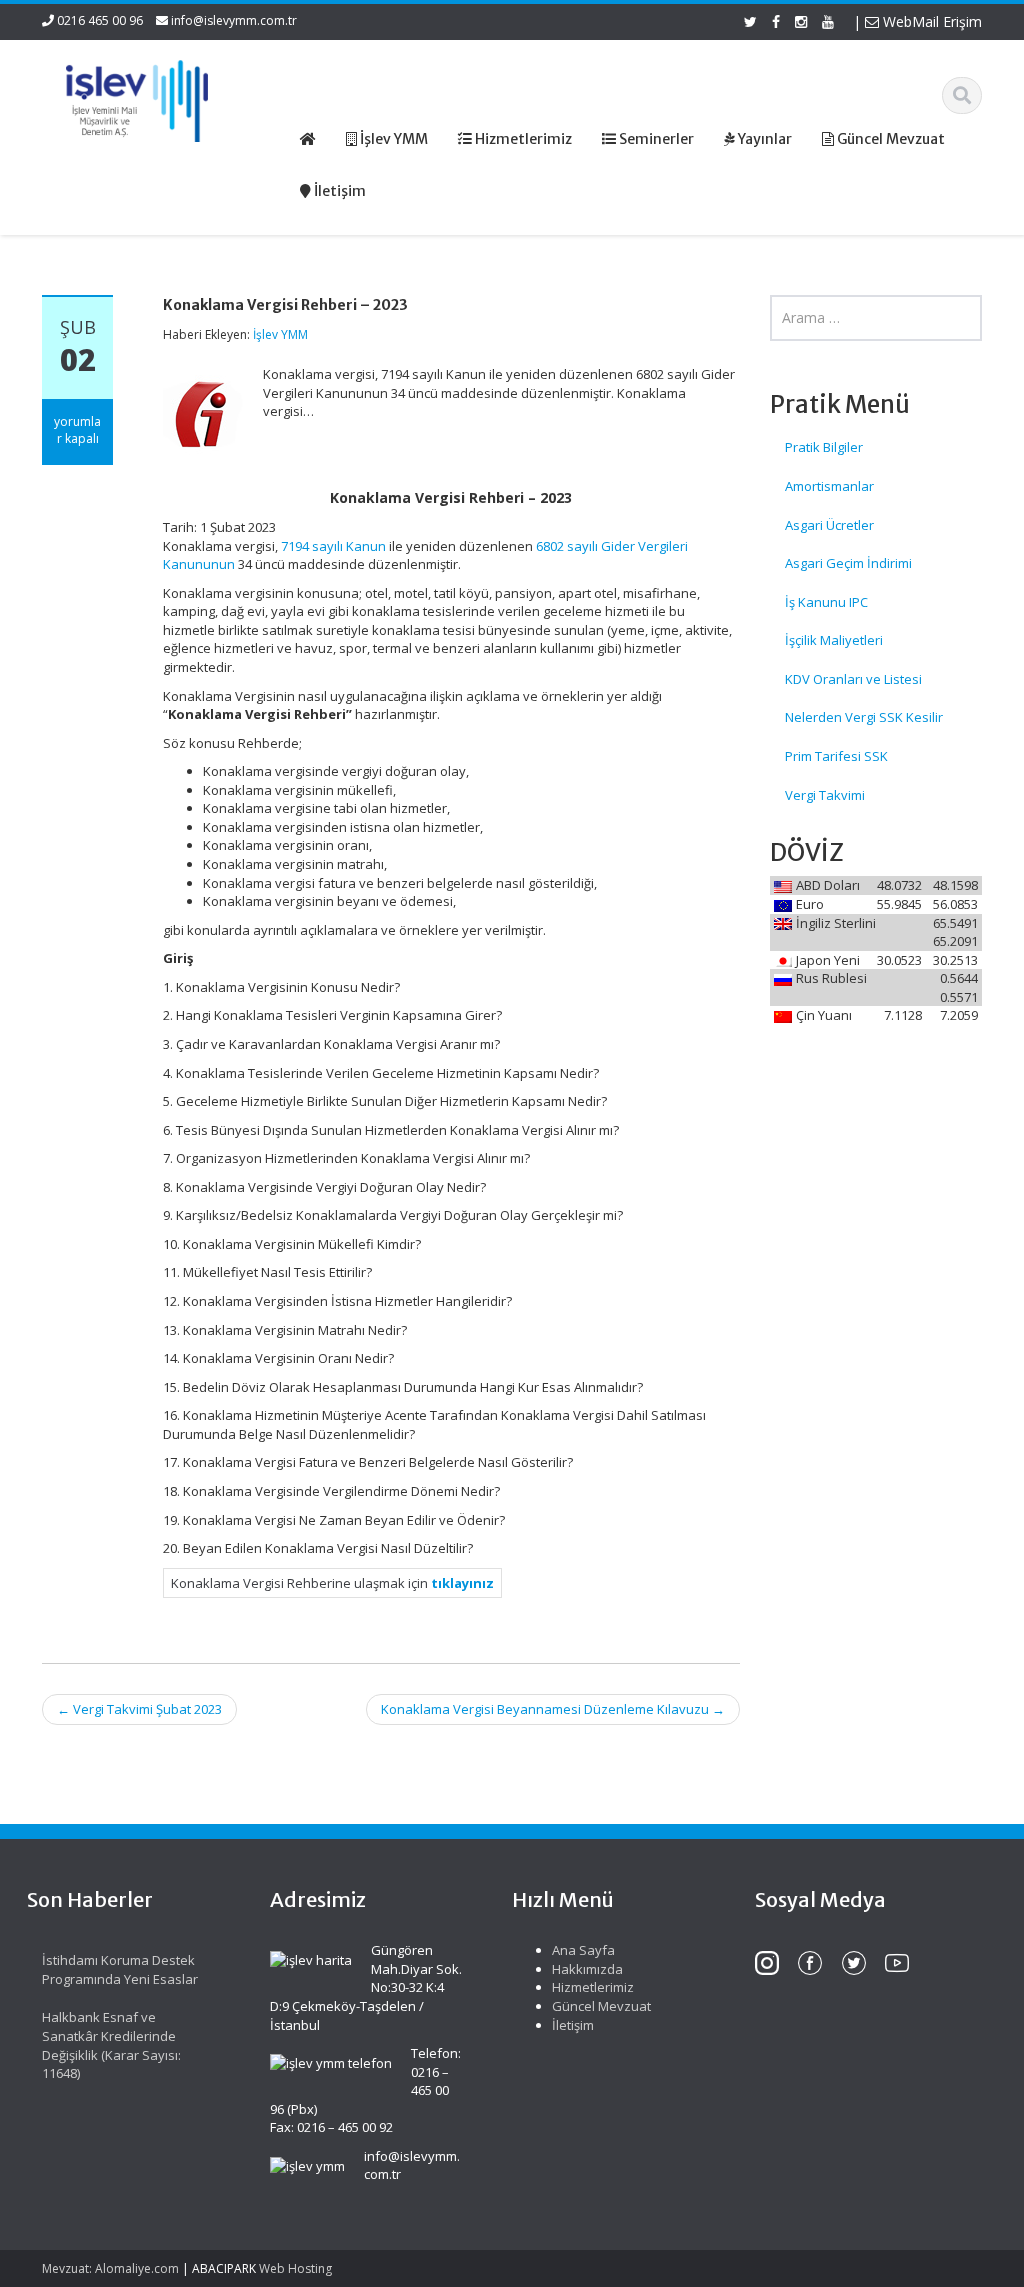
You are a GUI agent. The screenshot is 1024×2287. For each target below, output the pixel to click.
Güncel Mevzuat (601, 2006)
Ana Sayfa (583, 1950)
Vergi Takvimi (825, 795)
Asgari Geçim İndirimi (848, 563)
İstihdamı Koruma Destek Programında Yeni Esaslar (120, 1969)
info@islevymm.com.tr (234, 20)
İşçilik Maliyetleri (834, 640)
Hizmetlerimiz (593, 1987)
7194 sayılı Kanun (333, 546)
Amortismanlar (829, 486)
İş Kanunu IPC (826, 602)
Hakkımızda (587, 1969)
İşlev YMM (280, 334)
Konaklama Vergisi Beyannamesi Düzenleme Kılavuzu (553, 1709)
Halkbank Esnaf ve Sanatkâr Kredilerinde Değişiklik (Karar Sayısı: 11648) (111, 2045)
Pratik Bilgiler (824, 447)
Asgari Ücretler (829, 525)
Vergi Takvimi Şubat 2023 (139, 1709)
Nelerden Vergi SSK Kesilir (864, 717)
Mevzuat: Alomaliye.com (110, 2268)
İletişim (573, 2025)
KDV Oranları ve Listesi (853, 679)
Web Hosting (295, 2268)
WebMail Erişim (930, 21)
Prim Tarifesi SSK (836, 756)
